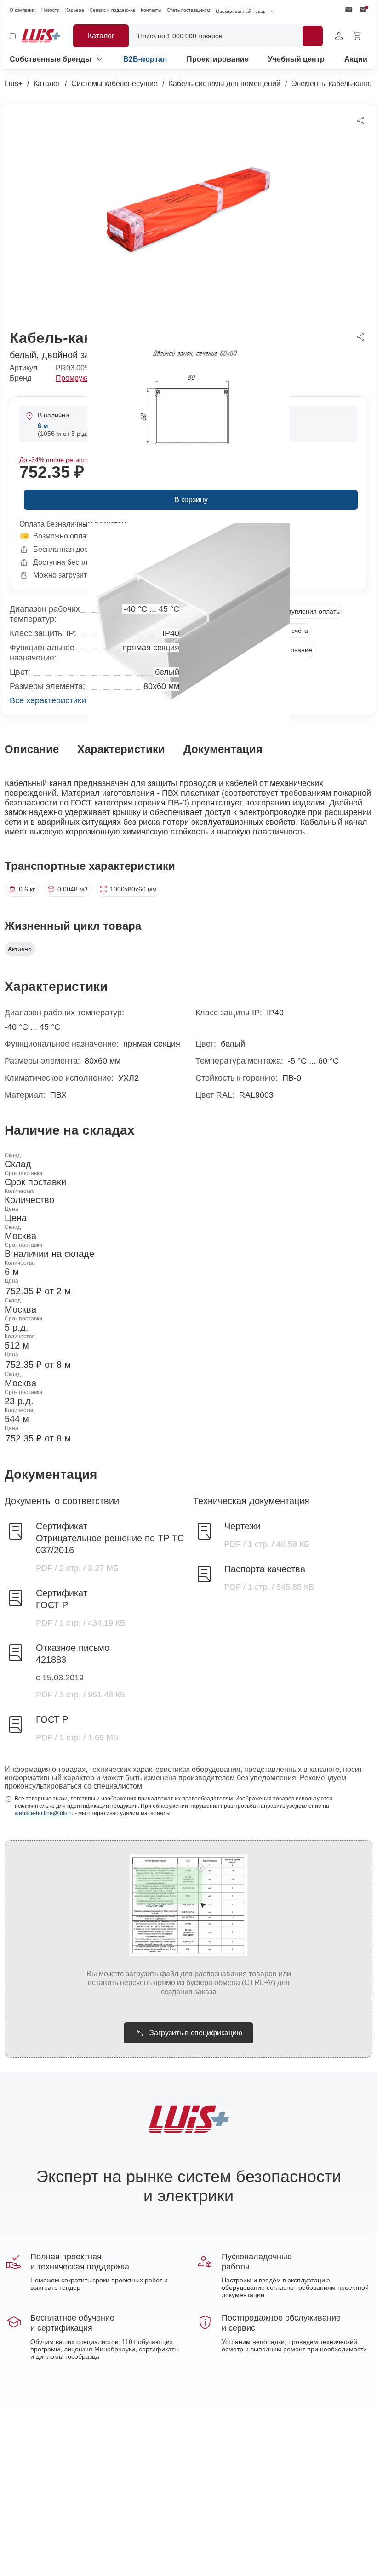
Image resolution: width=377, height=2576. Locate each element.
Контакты (151, 10)
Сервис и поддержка (112, 10)
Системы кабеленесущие (114, 84)
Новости (51, 10)
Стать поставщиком (188, 10)
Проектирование (218, 59)
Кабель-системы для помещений (225, 84)
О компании (23, 10)
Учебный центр (296, 59)
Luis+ (14, 84)
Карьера (75, 10)
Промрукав (75, 378)
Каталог (47, 84)
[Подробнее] (313, 36)
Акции (356, 59)
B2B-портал (145, 59)
